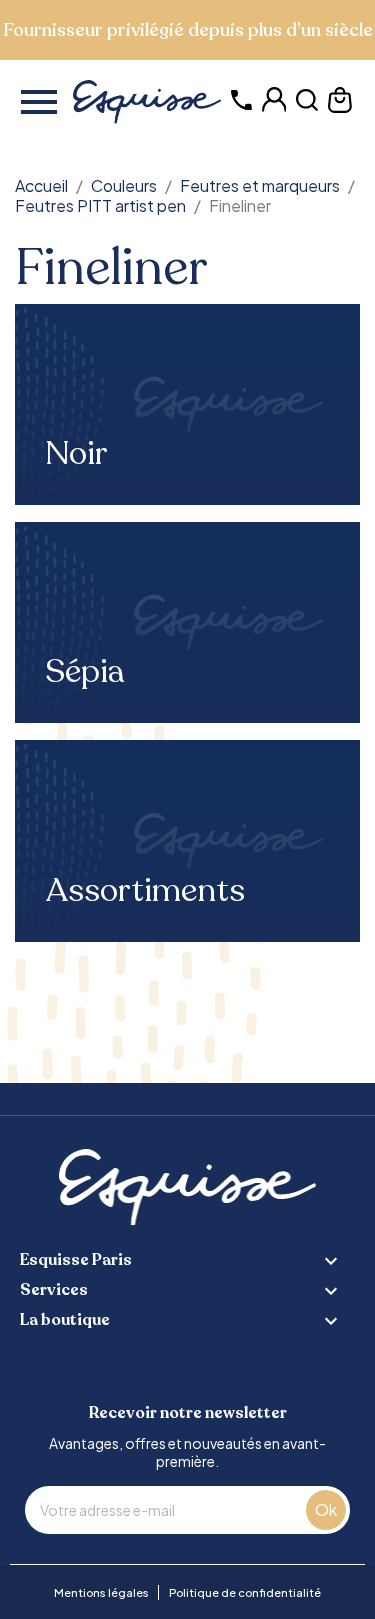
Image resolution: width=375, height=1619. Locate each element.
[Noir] (187, 404)
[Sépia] (187, 622)
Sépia (85, 672)
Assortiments (145, 891)
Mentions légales (101, 1592)
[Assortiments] (187, 840)
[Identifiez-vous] (274, 107)
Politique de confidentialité (245, 1592)
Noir (76, 454)
